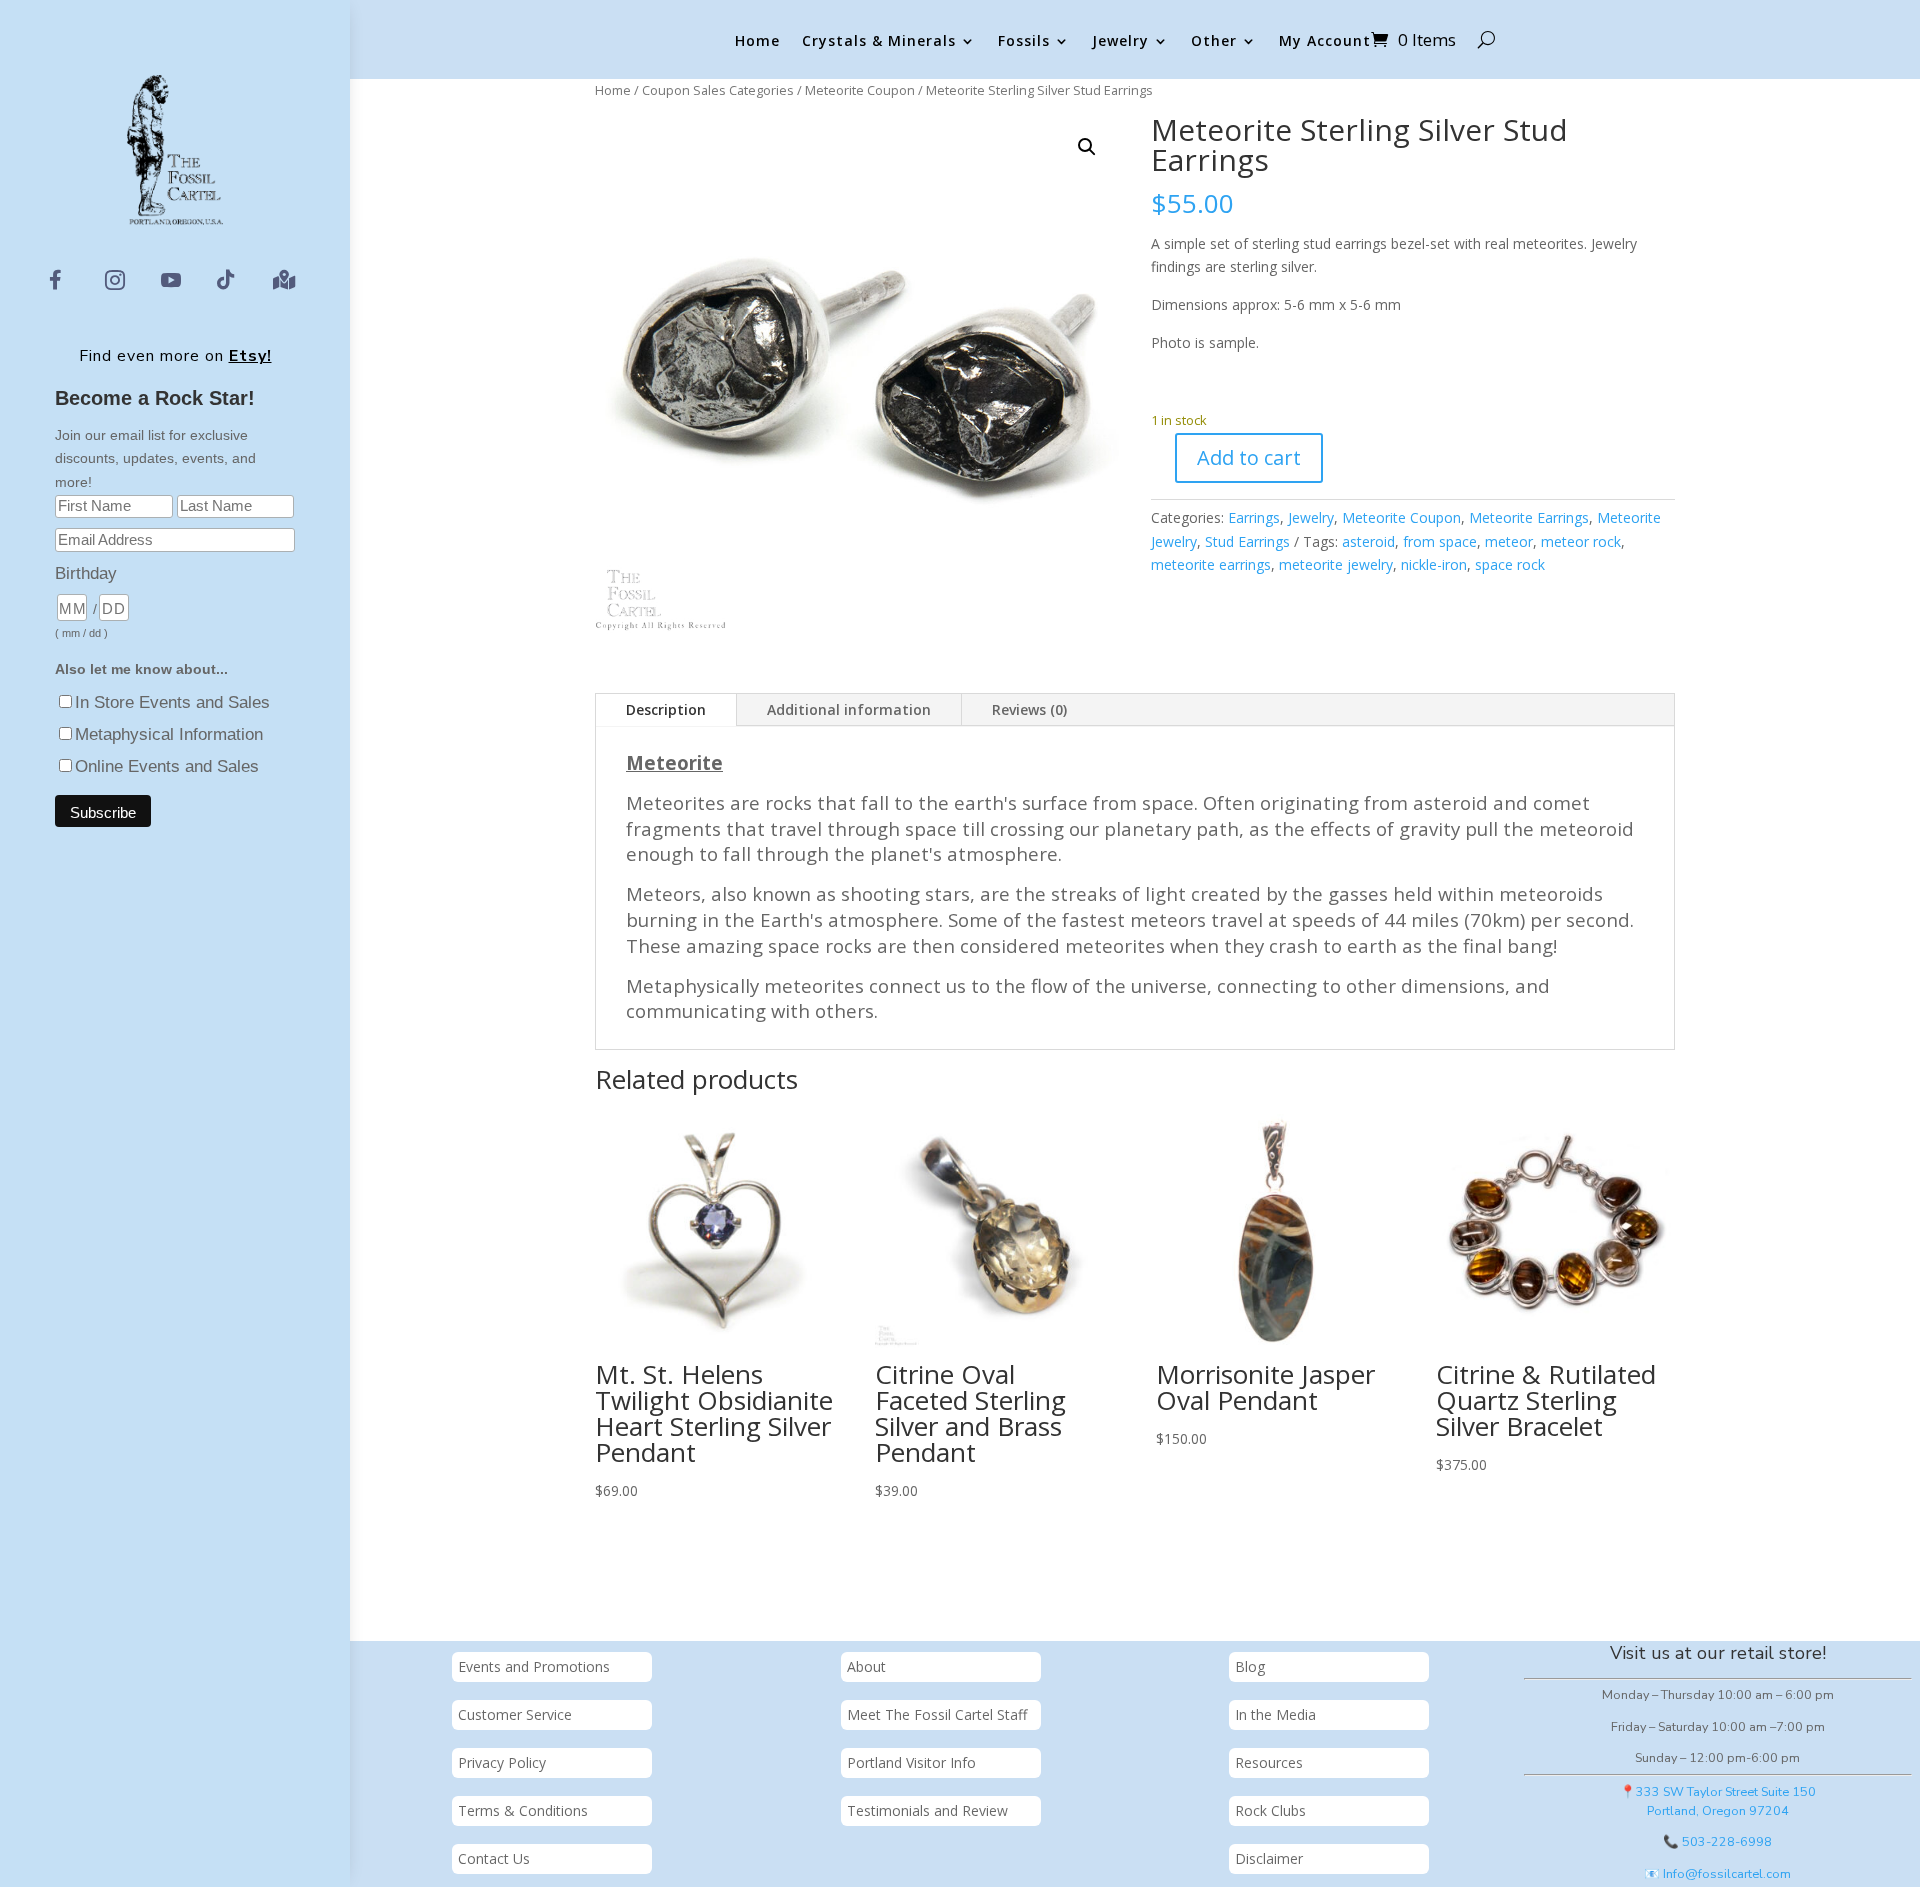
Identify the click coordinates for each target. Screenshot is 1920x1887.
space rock (1510, 564)
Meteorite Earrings (1529, 517)
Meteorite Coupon (860, 90)
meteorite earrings (1211, 564)
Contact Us (494, 1858)
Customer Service (515, 1714)
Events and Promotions (534, 1666)
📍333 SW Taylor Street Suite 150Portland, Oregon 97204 (1718, 1801)
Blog (1250, 1666)
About (866, 1666)
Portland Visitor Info (911, 1762)
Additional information (849, 709)
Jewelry (1120, 41)
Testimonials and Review (927, 1810)
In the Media (1275, 1714)
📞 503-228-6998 (1717, 1841)
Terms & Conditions (523, 1810)
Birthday (86, 573)
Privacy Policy (502, 1762)
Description (666, 709)
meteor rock (1581, 541)
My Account (1325, 41)
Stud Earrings (1247, 541)
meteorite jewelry (1336, 564)
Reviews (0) (1029, 709)
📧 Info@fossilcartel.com (1717, 1873)
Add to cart (1249, 457)
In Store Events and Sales (172, 702)
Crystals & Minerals (879, 41)
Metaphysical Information (169, 734)
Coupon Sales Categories (718, 90)
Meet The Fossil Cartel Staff (937, 1714)
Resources (1269, 1762)
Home (757, 41)
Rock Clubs (1270, 1810)
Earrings (1254, 517)
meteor (1509, 541)
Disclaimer (1269, 1858)
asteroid (1368, 541)
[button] (1087, 147)
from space (1440, 541)
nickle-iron (1434, 564)
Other (1214, 41)
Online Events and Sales (167, 766)
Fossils (1024, 41)
